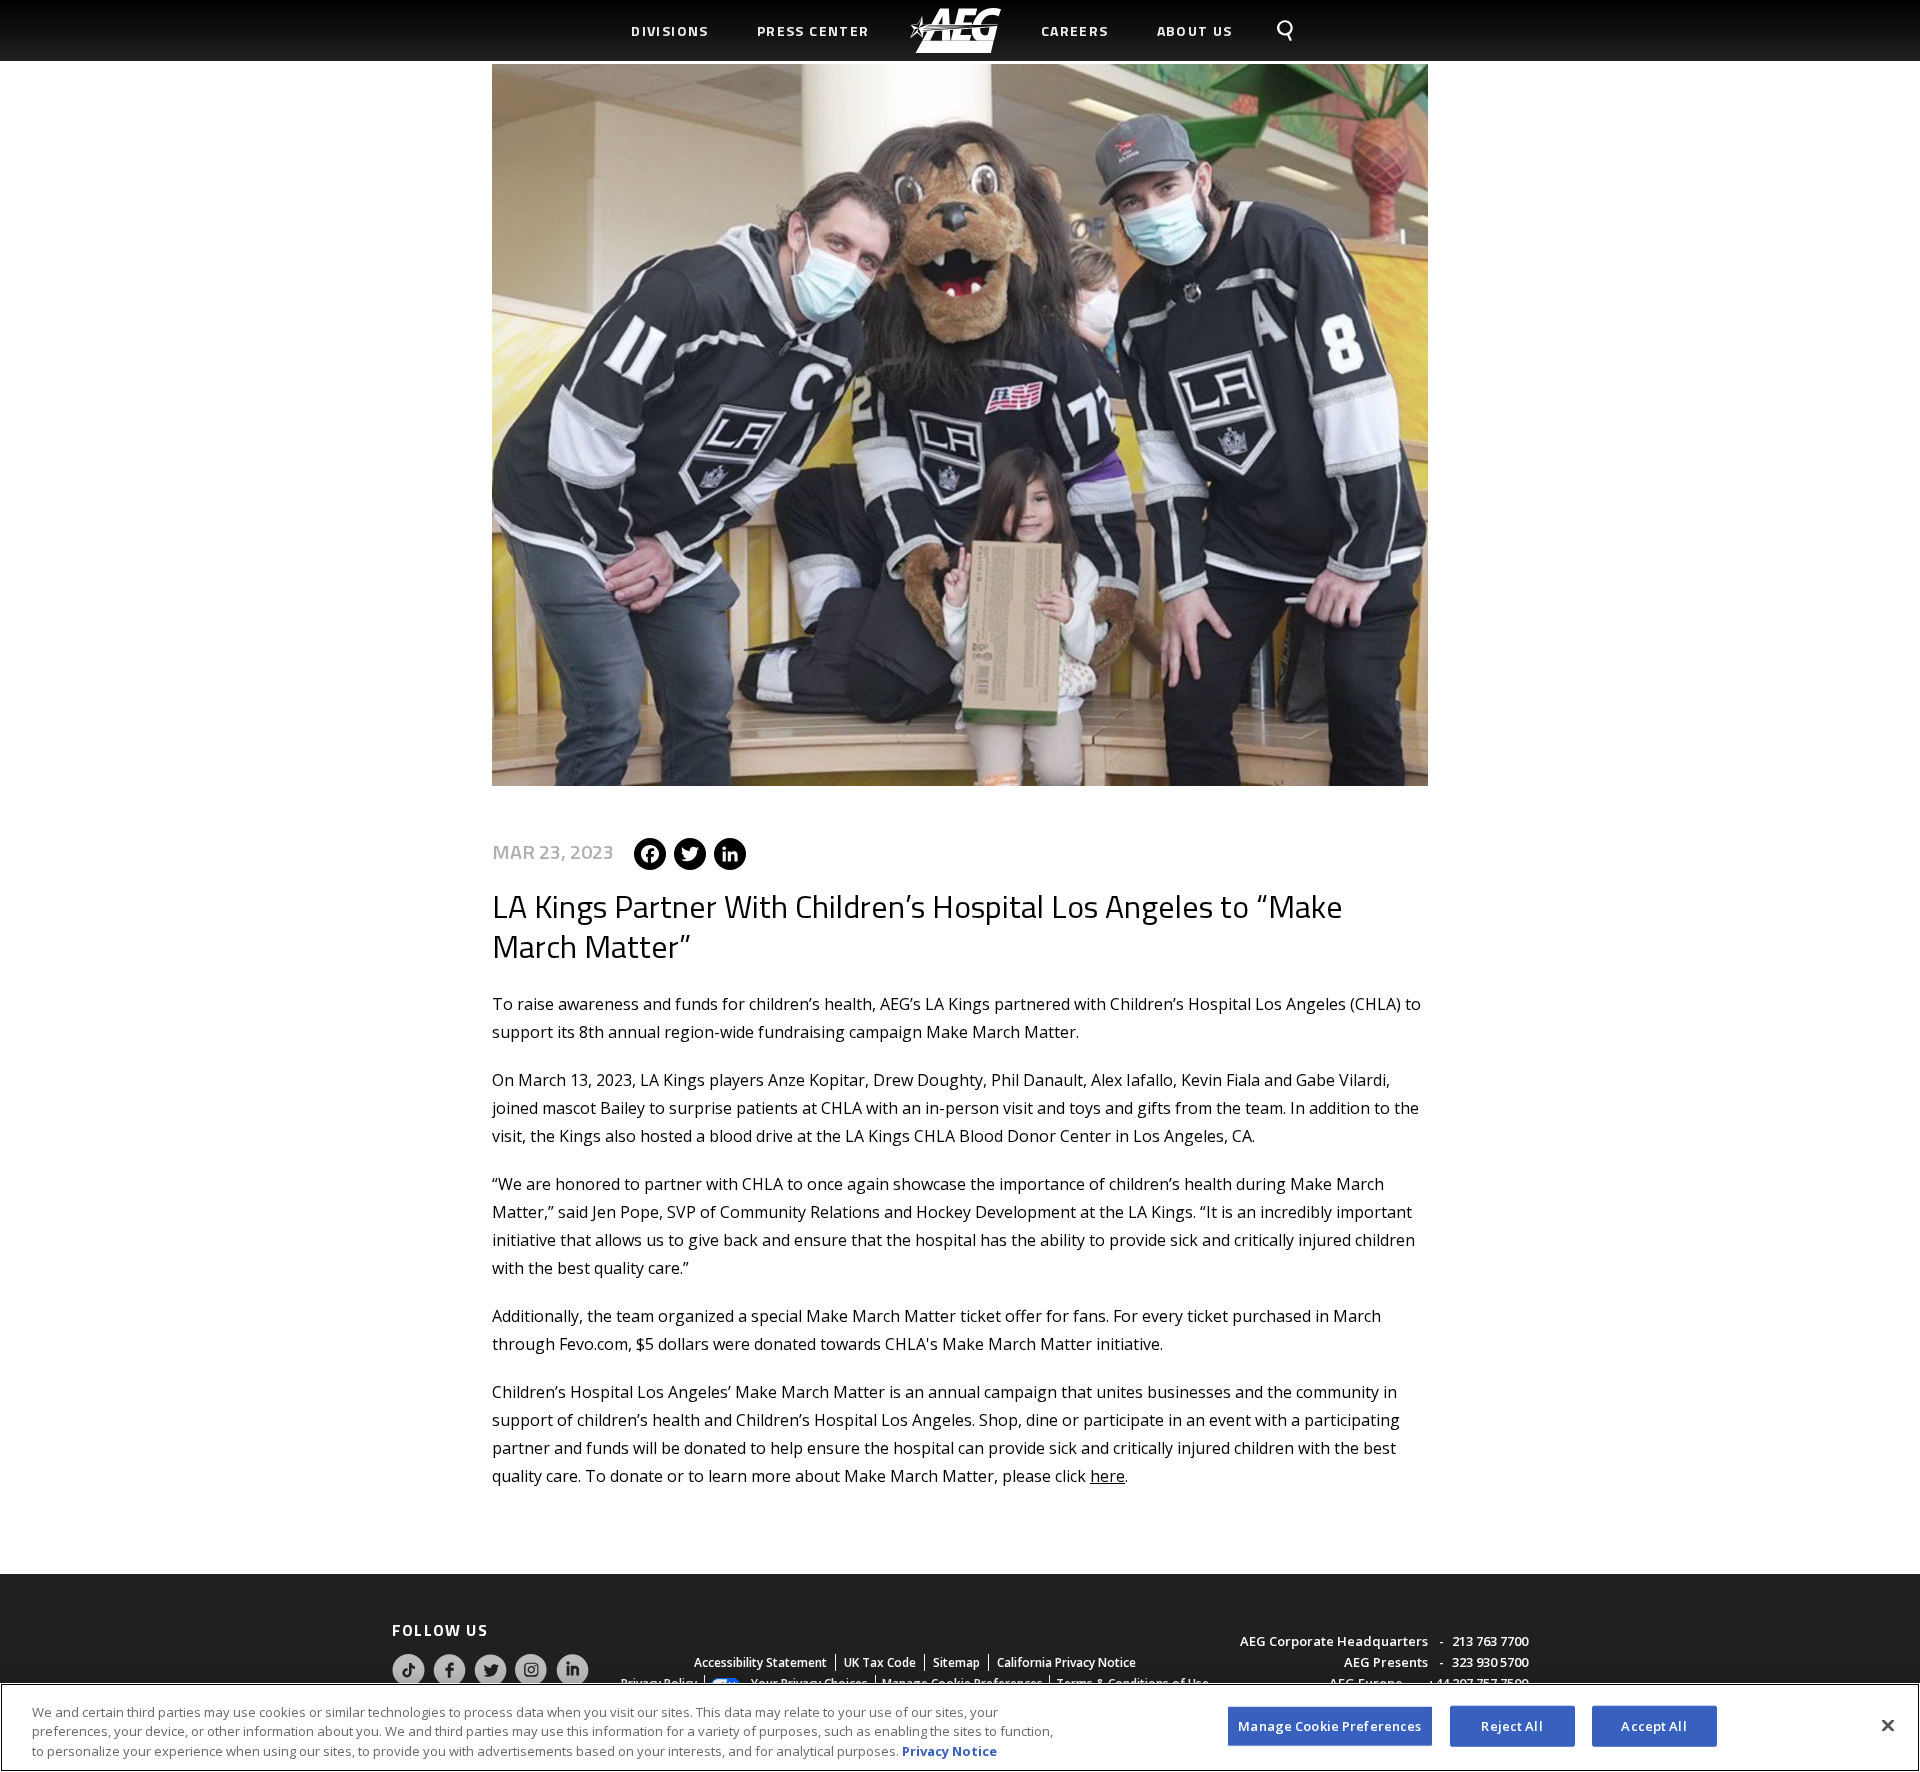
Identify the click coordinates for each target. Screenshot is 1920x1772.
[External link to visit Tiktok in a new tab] (408, 1681)
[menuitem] (955, 30)
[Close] (1888, 1725)
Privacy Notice (949, 1751)
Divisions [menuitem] (670, 30)
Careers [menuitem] (1075, 30)
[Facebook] (650, 851)
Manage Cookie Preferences (1329, 1725)
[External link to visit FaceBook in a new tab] (449, 1681)
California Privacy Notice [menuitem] (1066, 1662)
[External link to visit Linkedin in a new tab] (572, 1681)
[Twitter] (690, 851)
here (1107, 1476)
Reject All (1511, 1725)
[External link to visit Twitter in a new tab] (490, 1681)
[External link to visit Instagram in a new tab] (531, 1681)
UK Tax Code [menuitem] (880, 1662)
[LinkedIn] (730, 851)
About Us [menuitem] (1195, 30)
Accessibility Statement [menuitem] (760, 1662)
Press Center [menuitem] (813, 30)
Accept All (1653, 1725)
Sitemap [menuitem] (956, 1662)
